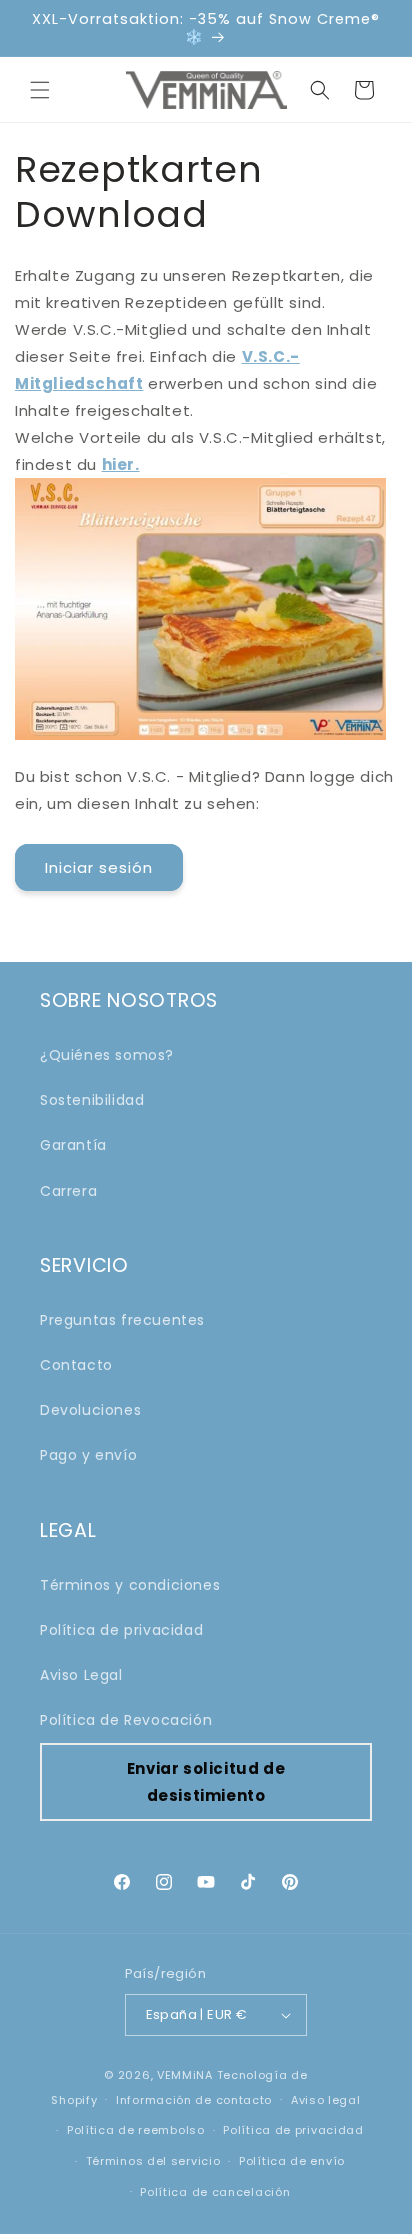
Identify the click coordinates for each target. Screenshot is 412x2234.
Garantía (73, 1145)
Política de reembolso (136, 2130)
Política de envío (292, 2161)
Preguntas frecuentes (122, 1320)
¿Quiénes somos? (107, 1055)
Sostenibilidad (92, 1100)
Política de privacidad (121, 1630)
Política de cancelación (215, 2192)
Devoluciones (90, 1410)
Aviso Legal (81, 1675)
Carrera (68, 1191)
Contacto (76, 1365)
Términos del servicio (153, 2161)
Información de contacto (194, 2100)
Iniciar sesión (99, 867)
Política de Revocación (126, 1720)
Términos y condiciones (130, 1585)
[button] (40, 90)
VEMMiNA (185, 2075)
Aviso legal (326, 2100)
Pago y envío (88, 1455)
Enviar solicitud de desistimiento (206, 1782)
